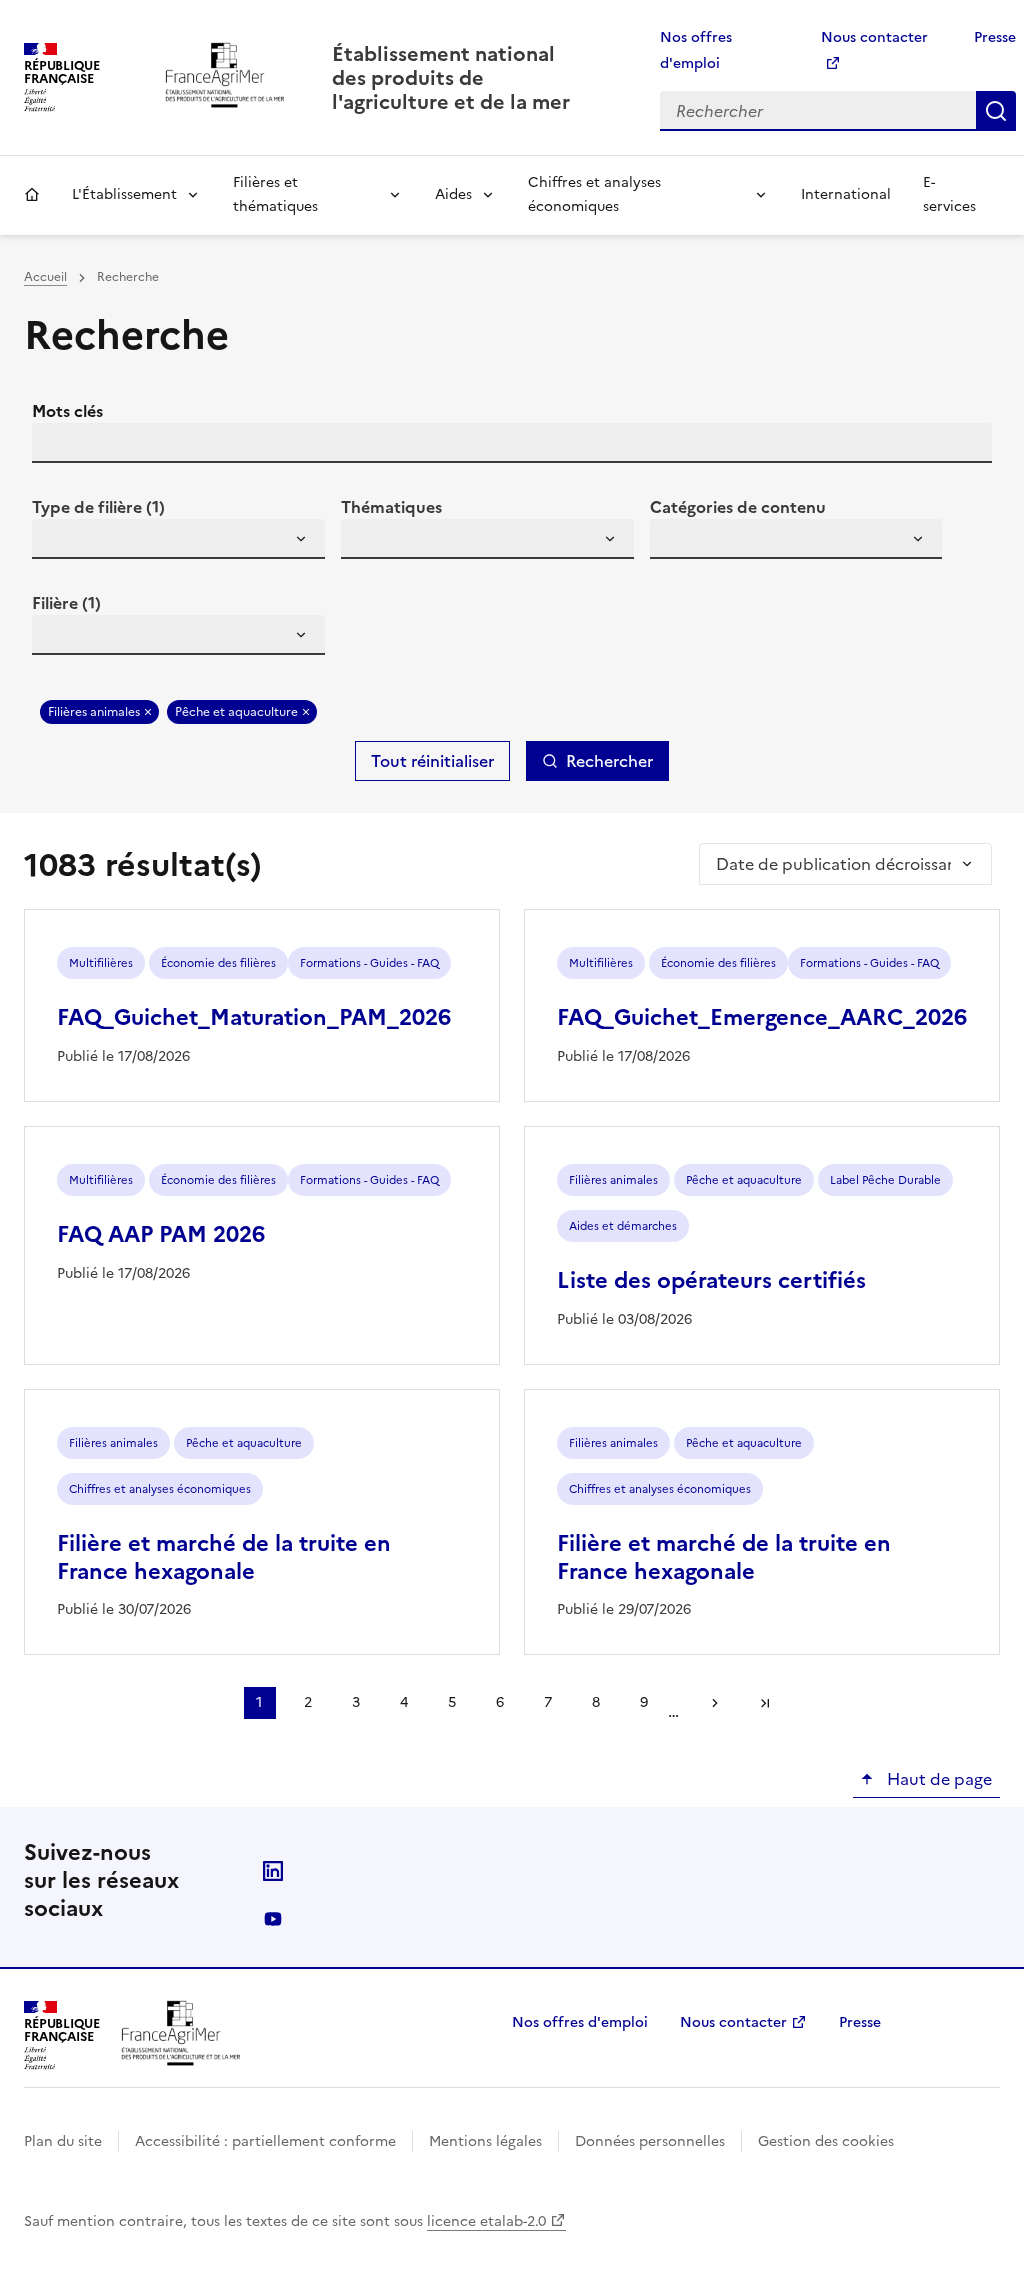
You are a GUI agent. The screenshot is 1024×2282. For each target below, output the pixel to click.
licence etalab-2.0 (486, 2221)
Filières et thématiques (275, 194)
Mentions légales (485, 2141)
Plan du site (63, 2141)
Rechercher (996, 111)
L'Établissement (124, 194)
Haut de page (937, 1779)
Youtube (273, 1919)
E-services (949, 194)
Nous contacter (733, 2022)
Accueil (32, 195)
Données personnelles (650, 2141)
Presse (995, 37)
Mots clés (67, 411)
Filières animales (94, 712)
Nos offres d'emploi (580, 2022)
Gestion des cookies (826, 2141)
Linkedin (273, 1871)
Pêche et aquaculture (236, 712)
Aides (453, 194)
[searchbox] (59, 542)
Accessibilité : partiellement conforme (265, 2141)
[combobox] (178, 539)
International (846, 194)
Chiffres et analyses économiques (594, 194)
